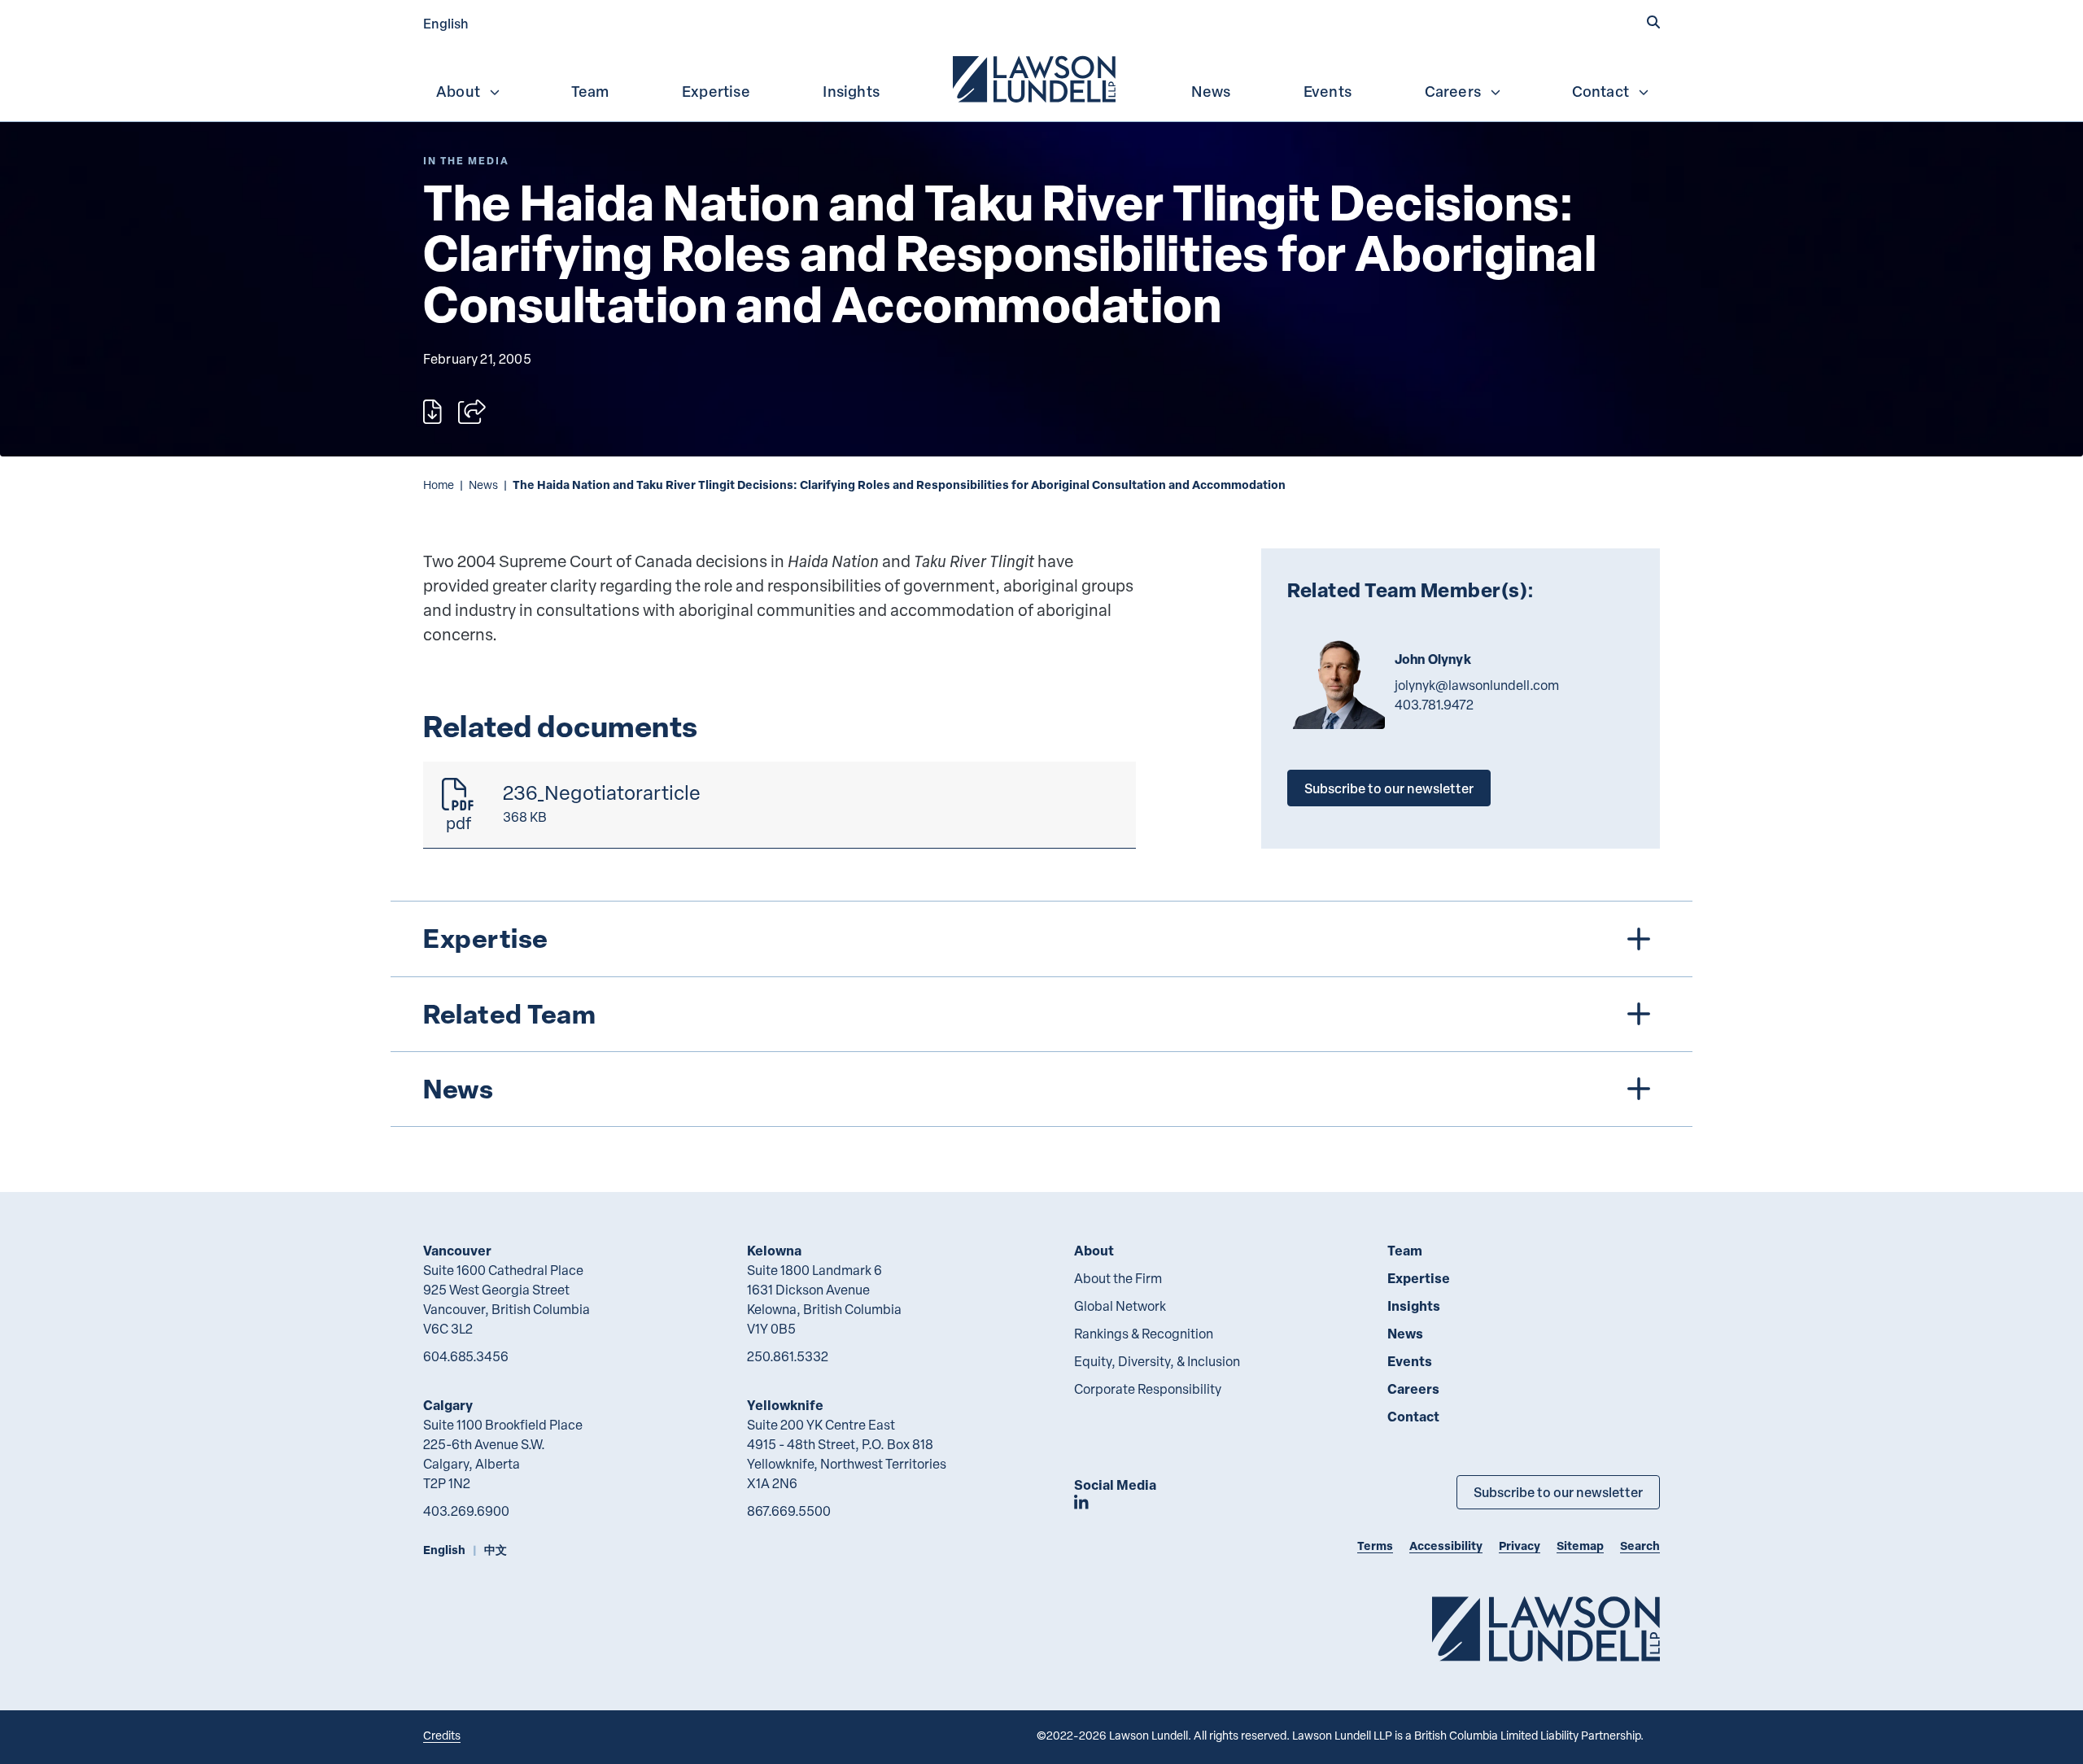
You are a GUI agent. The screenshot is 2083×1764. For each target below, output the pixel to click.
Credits (442, 1735)
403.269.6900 (466, 1511)
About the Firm (1118, 1278)
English (446, 23)
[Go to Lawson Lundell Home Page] (1546, 1629)
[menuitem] (1036, 77)
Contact (1600, 91)
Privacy (1520, 1546)
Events (1328, 91)
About (458, 91)
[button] (1653, 22)
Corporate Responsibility (1148, 1389)
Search (1640, 1546)
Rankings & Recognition (1144, 1334)
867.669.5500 (789, 1511)
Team (590, 91)
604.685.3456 (466, 1356)
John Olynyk (1433, 659)
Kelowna (774, 1250)
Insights (851, 91)
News (1211, 91)
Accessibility (1446, 1546)
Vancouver (457, 1250)
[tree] (1041, 1014)
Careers (1453, 91)
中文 (496, 1550)
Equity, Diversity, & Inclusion (1157, 1361)
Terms (1375, 1546)
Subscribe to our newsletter (1389, 788)
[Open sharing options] (472, 412)
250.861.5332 (788, 1356)
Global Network (1120, 1306)
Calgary (448, 1405)
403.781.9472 (1434, 705)
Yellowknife (785, 1405)
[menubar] (1041, 77)
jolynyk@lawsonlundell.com (1477, 685)
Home (439, 485)
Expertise (716, 91)
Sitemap (1580, 1546)
